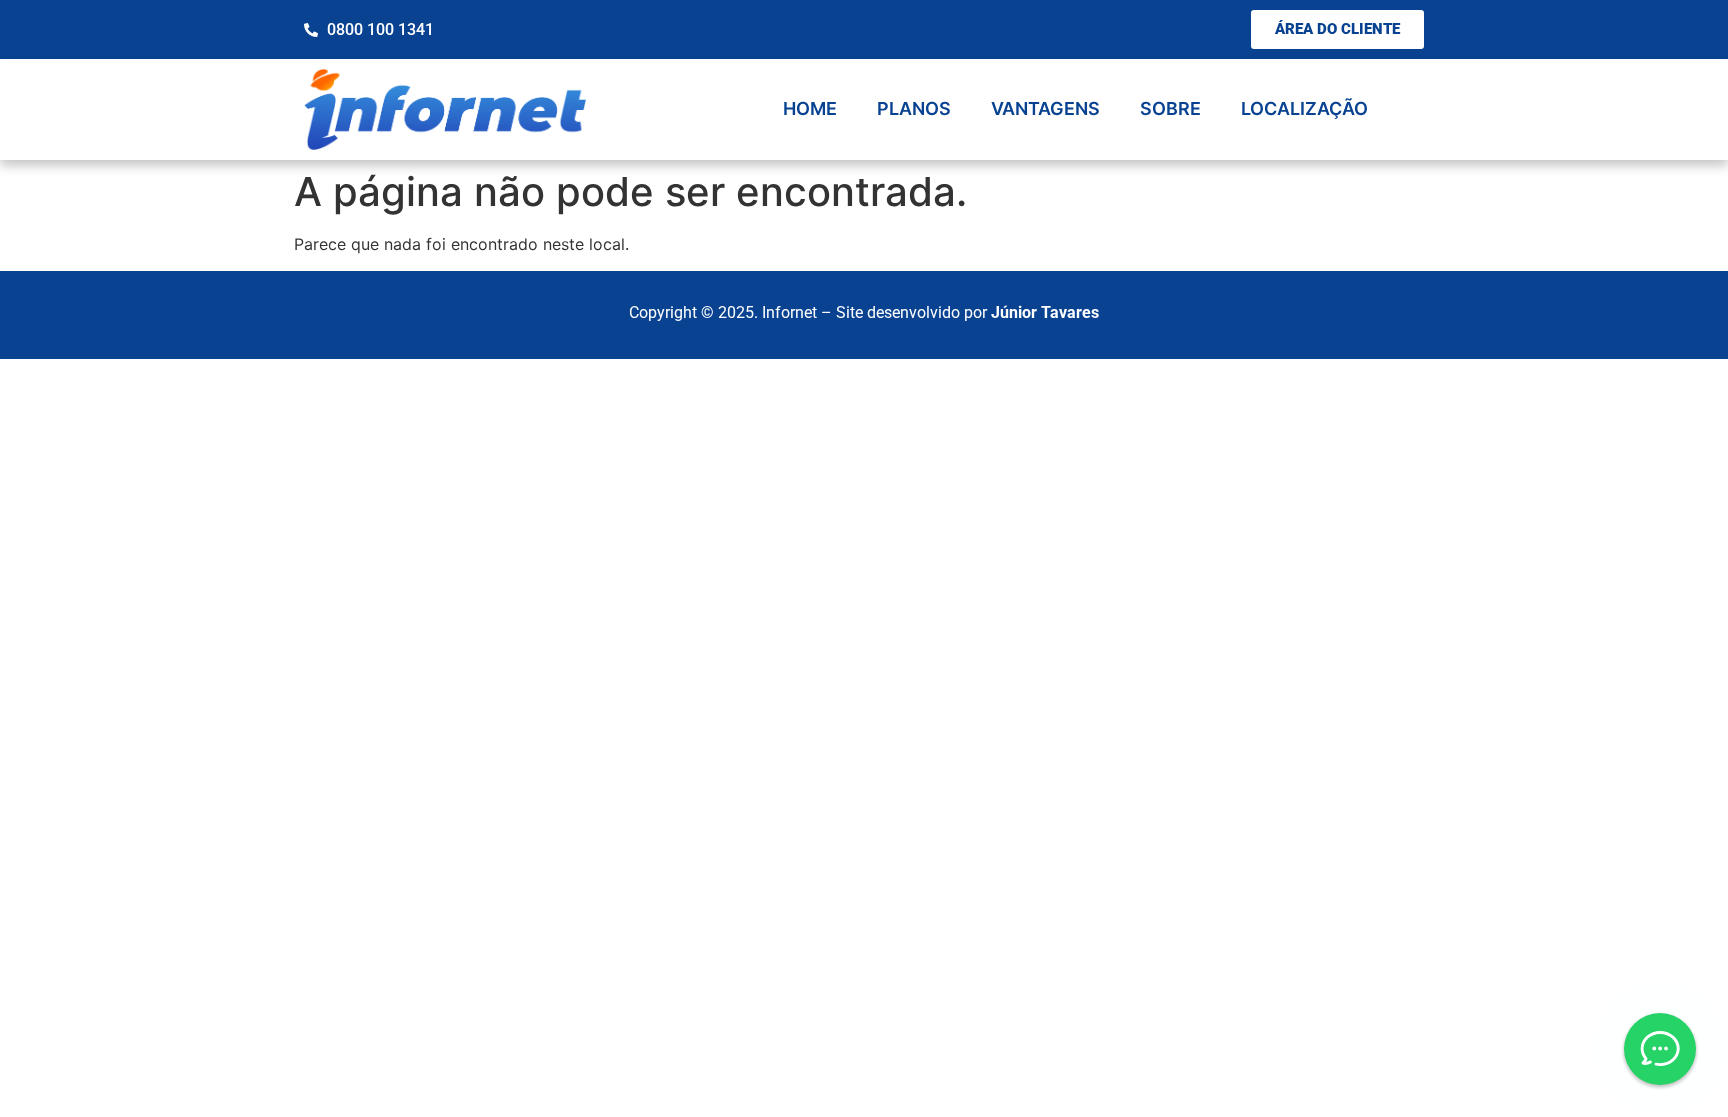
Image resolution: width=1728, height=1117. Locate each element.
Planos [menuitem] (914, 108)
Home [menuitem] (810, 108)
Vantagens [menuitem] (1045, 108)
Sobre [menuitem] (1170, 108)
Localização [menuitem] (1304, 108)
